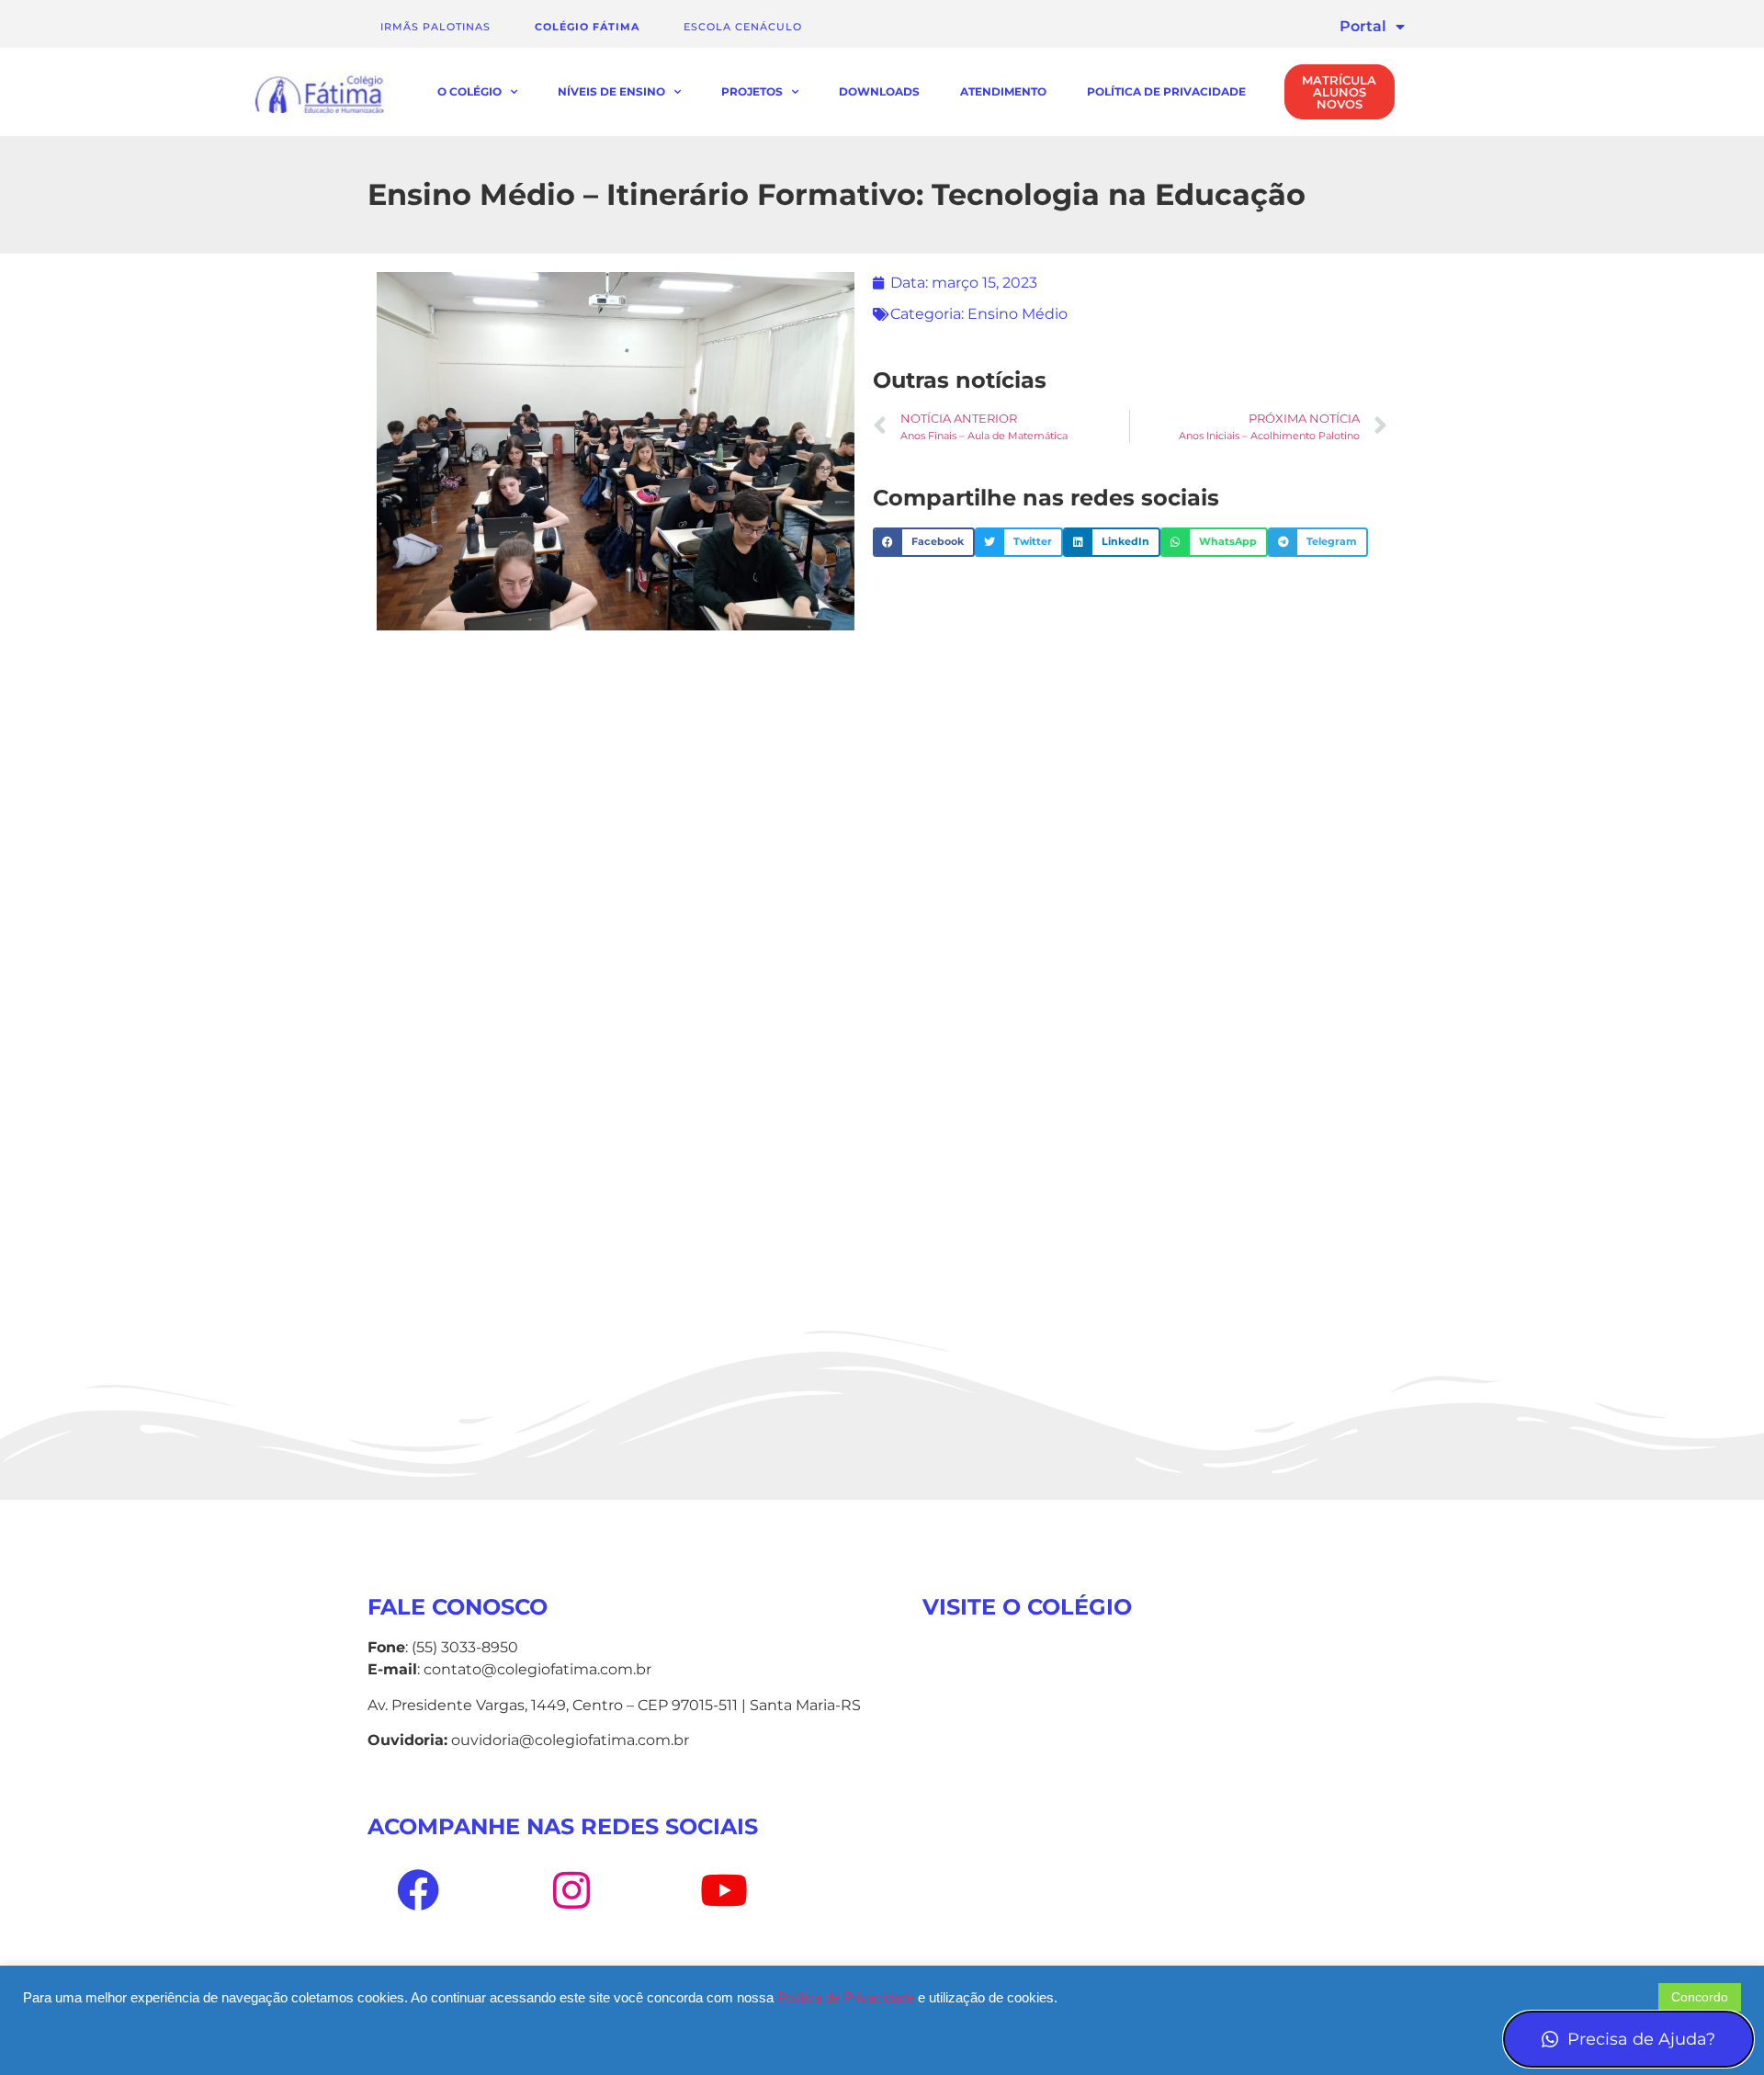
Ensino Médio (1018, 314)
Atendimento (1003, 91)
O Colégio (469, 91)
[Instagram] (571, 1890)
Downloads (879, 91)
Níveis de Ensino (611, 91)
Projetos (752, 91)
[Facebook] (418, 1890)
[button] (924, 542)
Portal (1363, 26)
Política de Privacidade (1166, 91)
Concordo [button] (1700, 1997)
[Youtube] (724, 1890)
